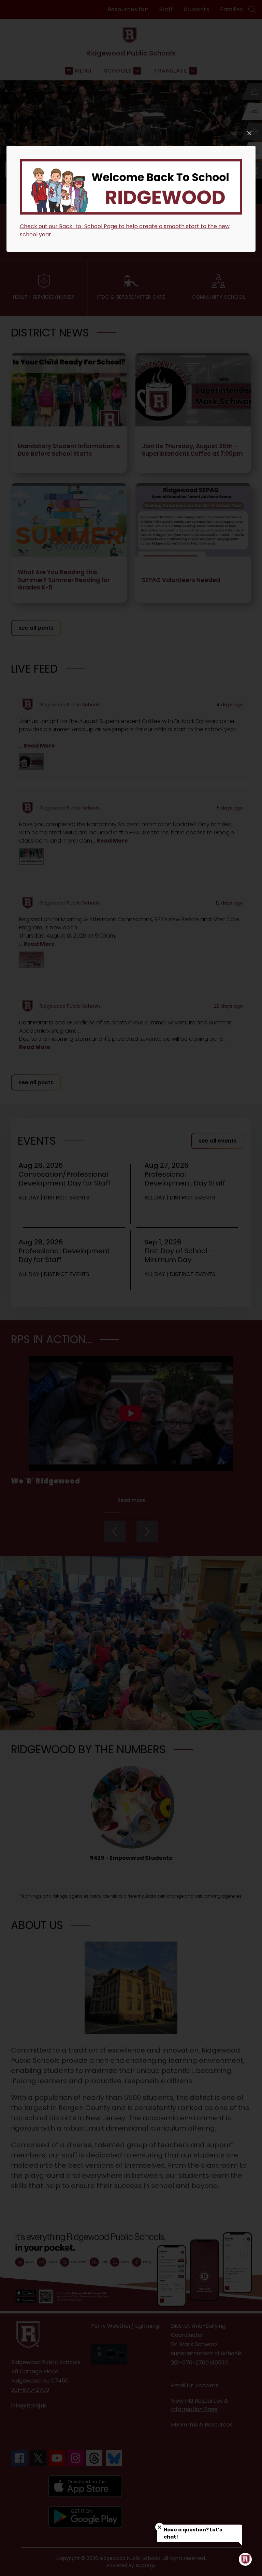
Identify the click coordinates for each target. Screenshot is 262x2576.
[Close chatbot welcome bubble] (159, 2527)
